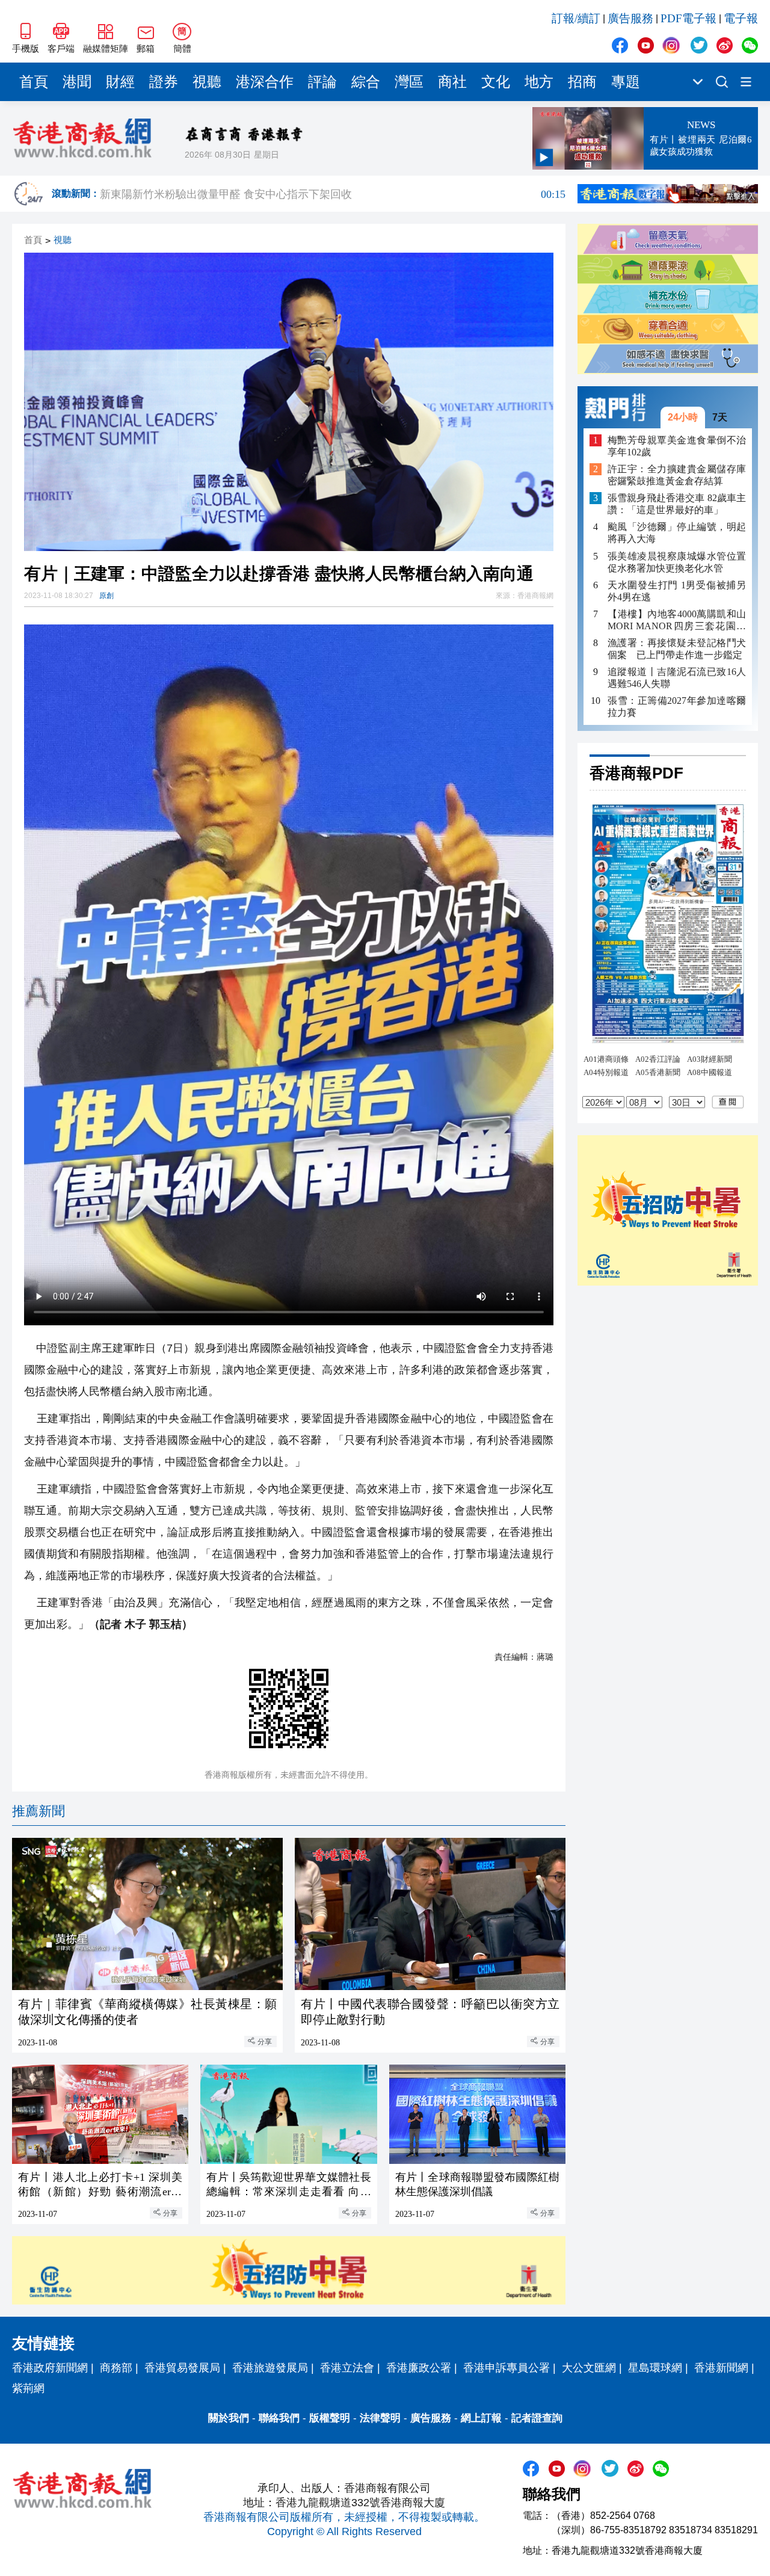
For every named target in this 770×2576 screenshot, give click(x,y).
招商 (582, 82)
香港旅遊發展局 (270, 2368)
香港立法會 (347, 2368)
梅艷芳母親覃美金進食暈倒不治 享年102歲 (677, 446)
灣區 (409, 82)
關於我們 (229, 2418)
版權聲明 (330, 2418)
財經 (120, 82)
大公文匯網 (589, 2368)
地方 (539, 82)
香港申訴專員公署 (507, 2368)
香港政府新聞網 (50, 2368)
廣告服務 (630, 18)
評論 (322, 82)
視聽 (207, 82)
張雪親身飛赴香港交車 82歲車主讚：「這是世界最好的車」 (677, 504)
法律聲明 (380, 2418)
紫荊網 (28, 2388)
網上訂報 (481, 2418)
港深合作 (265, 82)
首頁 (34, 82)
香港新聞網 (721, 2368)
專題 (626, 82)
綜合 (366, 82)
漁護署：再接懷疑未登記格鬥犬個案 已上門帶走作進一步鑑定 (677, 649)
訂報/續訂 (576, 18)
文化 (496, 82)
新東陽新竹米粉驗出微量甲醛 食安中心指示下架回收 (333, 194)
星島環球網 (655, 2368)
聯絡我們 (279, 2418)
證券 (164, 82)
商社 (452, 82)
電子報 (741, 18)
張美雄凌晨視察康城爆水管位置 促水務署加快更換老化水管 (677, 562)
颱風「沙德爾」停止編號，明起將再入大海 (677, 533)
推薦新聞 (38, 1811)
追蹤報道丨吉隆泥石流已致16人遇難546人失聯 (677, 678)
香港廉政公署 (419, 2368)
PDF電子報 (688, 18)
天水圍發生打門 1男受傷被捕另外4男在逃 (677, 591)
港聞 (77, 82)
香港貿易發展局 (182, 2368)
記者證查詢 (537, 2418)
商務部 (116, 2368)
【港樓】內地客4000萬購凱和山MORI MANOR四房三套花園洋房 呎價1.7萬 (677, 621)
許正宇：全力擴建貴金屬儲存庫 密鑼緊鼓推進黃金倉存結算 (677, 475)
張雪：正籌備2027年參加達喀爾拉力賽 (677, 707)
